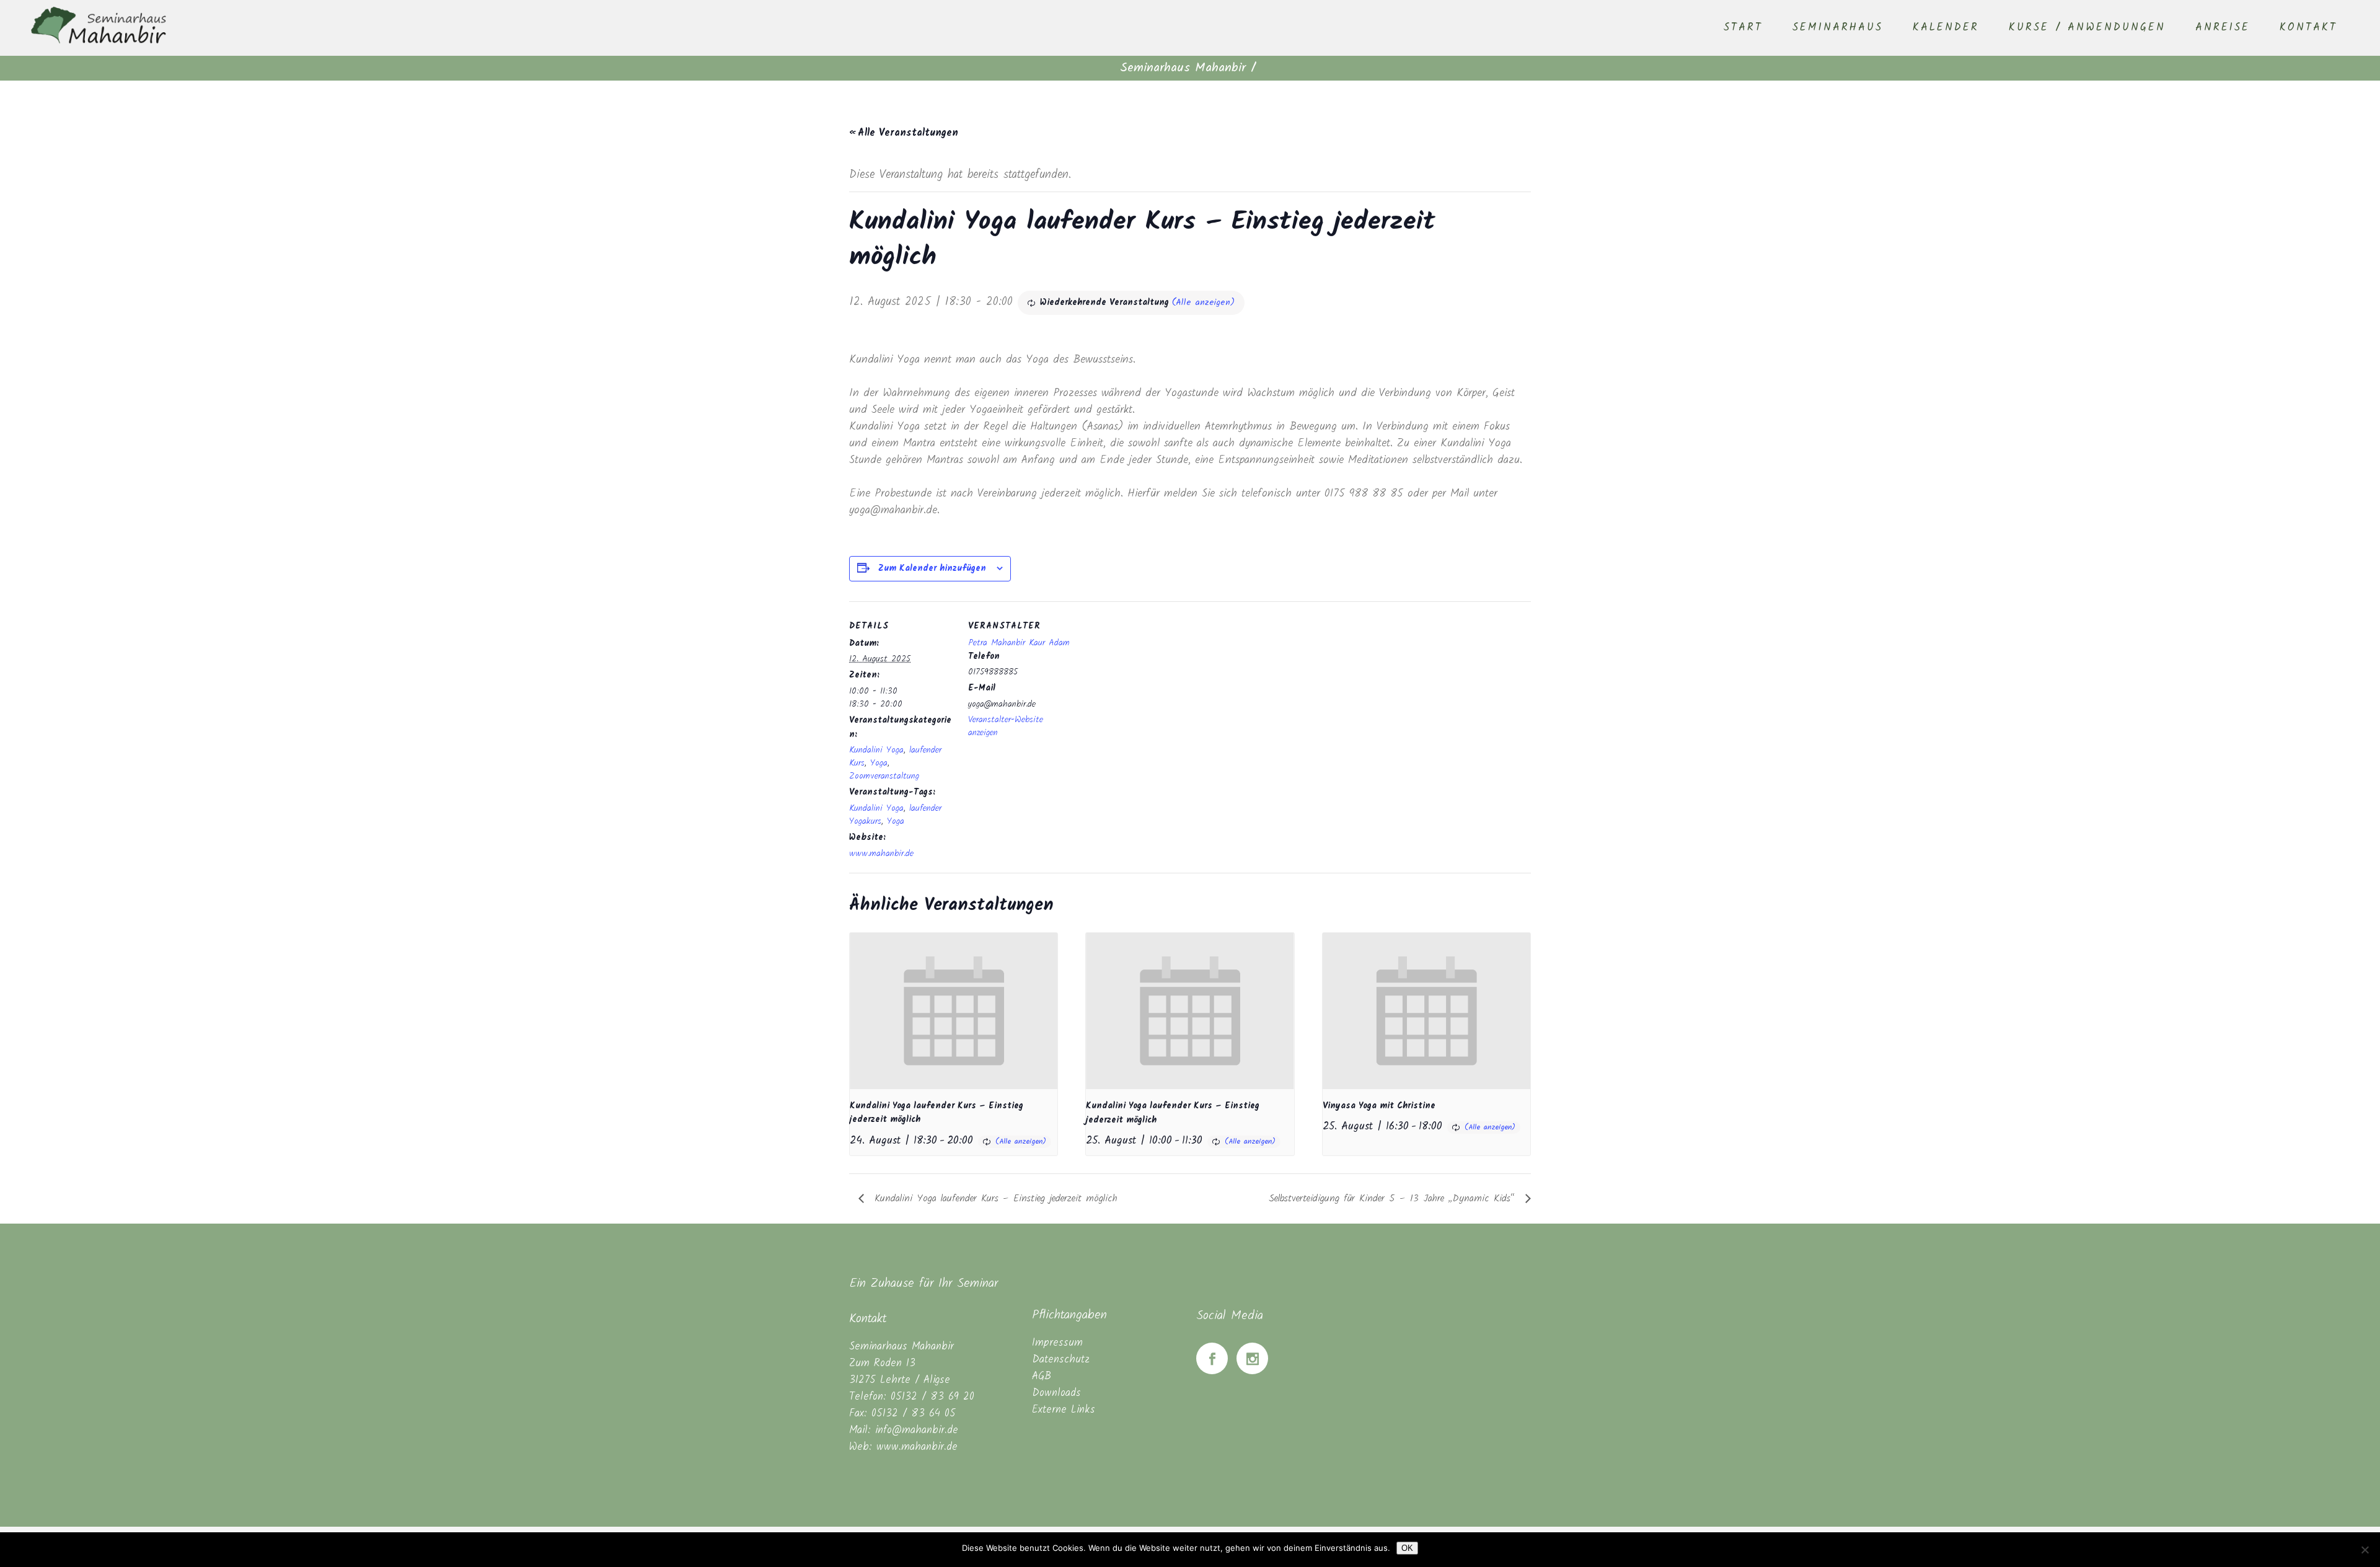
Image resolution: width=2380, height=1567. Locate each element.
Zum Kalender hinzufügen (932, 568)
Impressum (1057, 1343)
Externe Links (1064, 1410)
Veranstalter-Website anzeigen (1006, 726)
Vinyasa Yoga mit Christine (1379, 1106)
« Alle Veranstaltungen (904, 133)
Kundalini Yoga (876, 750)
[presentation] (954, 1011)
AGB (1042, 1376)
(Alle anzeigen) (1203, 302)
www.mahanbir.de (881, 854)
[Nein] (2365, 1550)
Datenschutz (1061, 1360)
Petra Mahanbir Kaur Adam (1019, 643)
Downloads (1056, 1393)
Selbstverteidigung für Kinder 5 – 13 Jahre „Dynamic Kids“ (1394, 1198)
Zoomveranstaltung (884, 776)
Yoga (879, 763)
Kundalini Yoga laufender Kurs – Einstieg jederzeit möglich (994, 1198)
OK (1407, 1548)
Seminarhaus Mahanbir (1183, 68)
